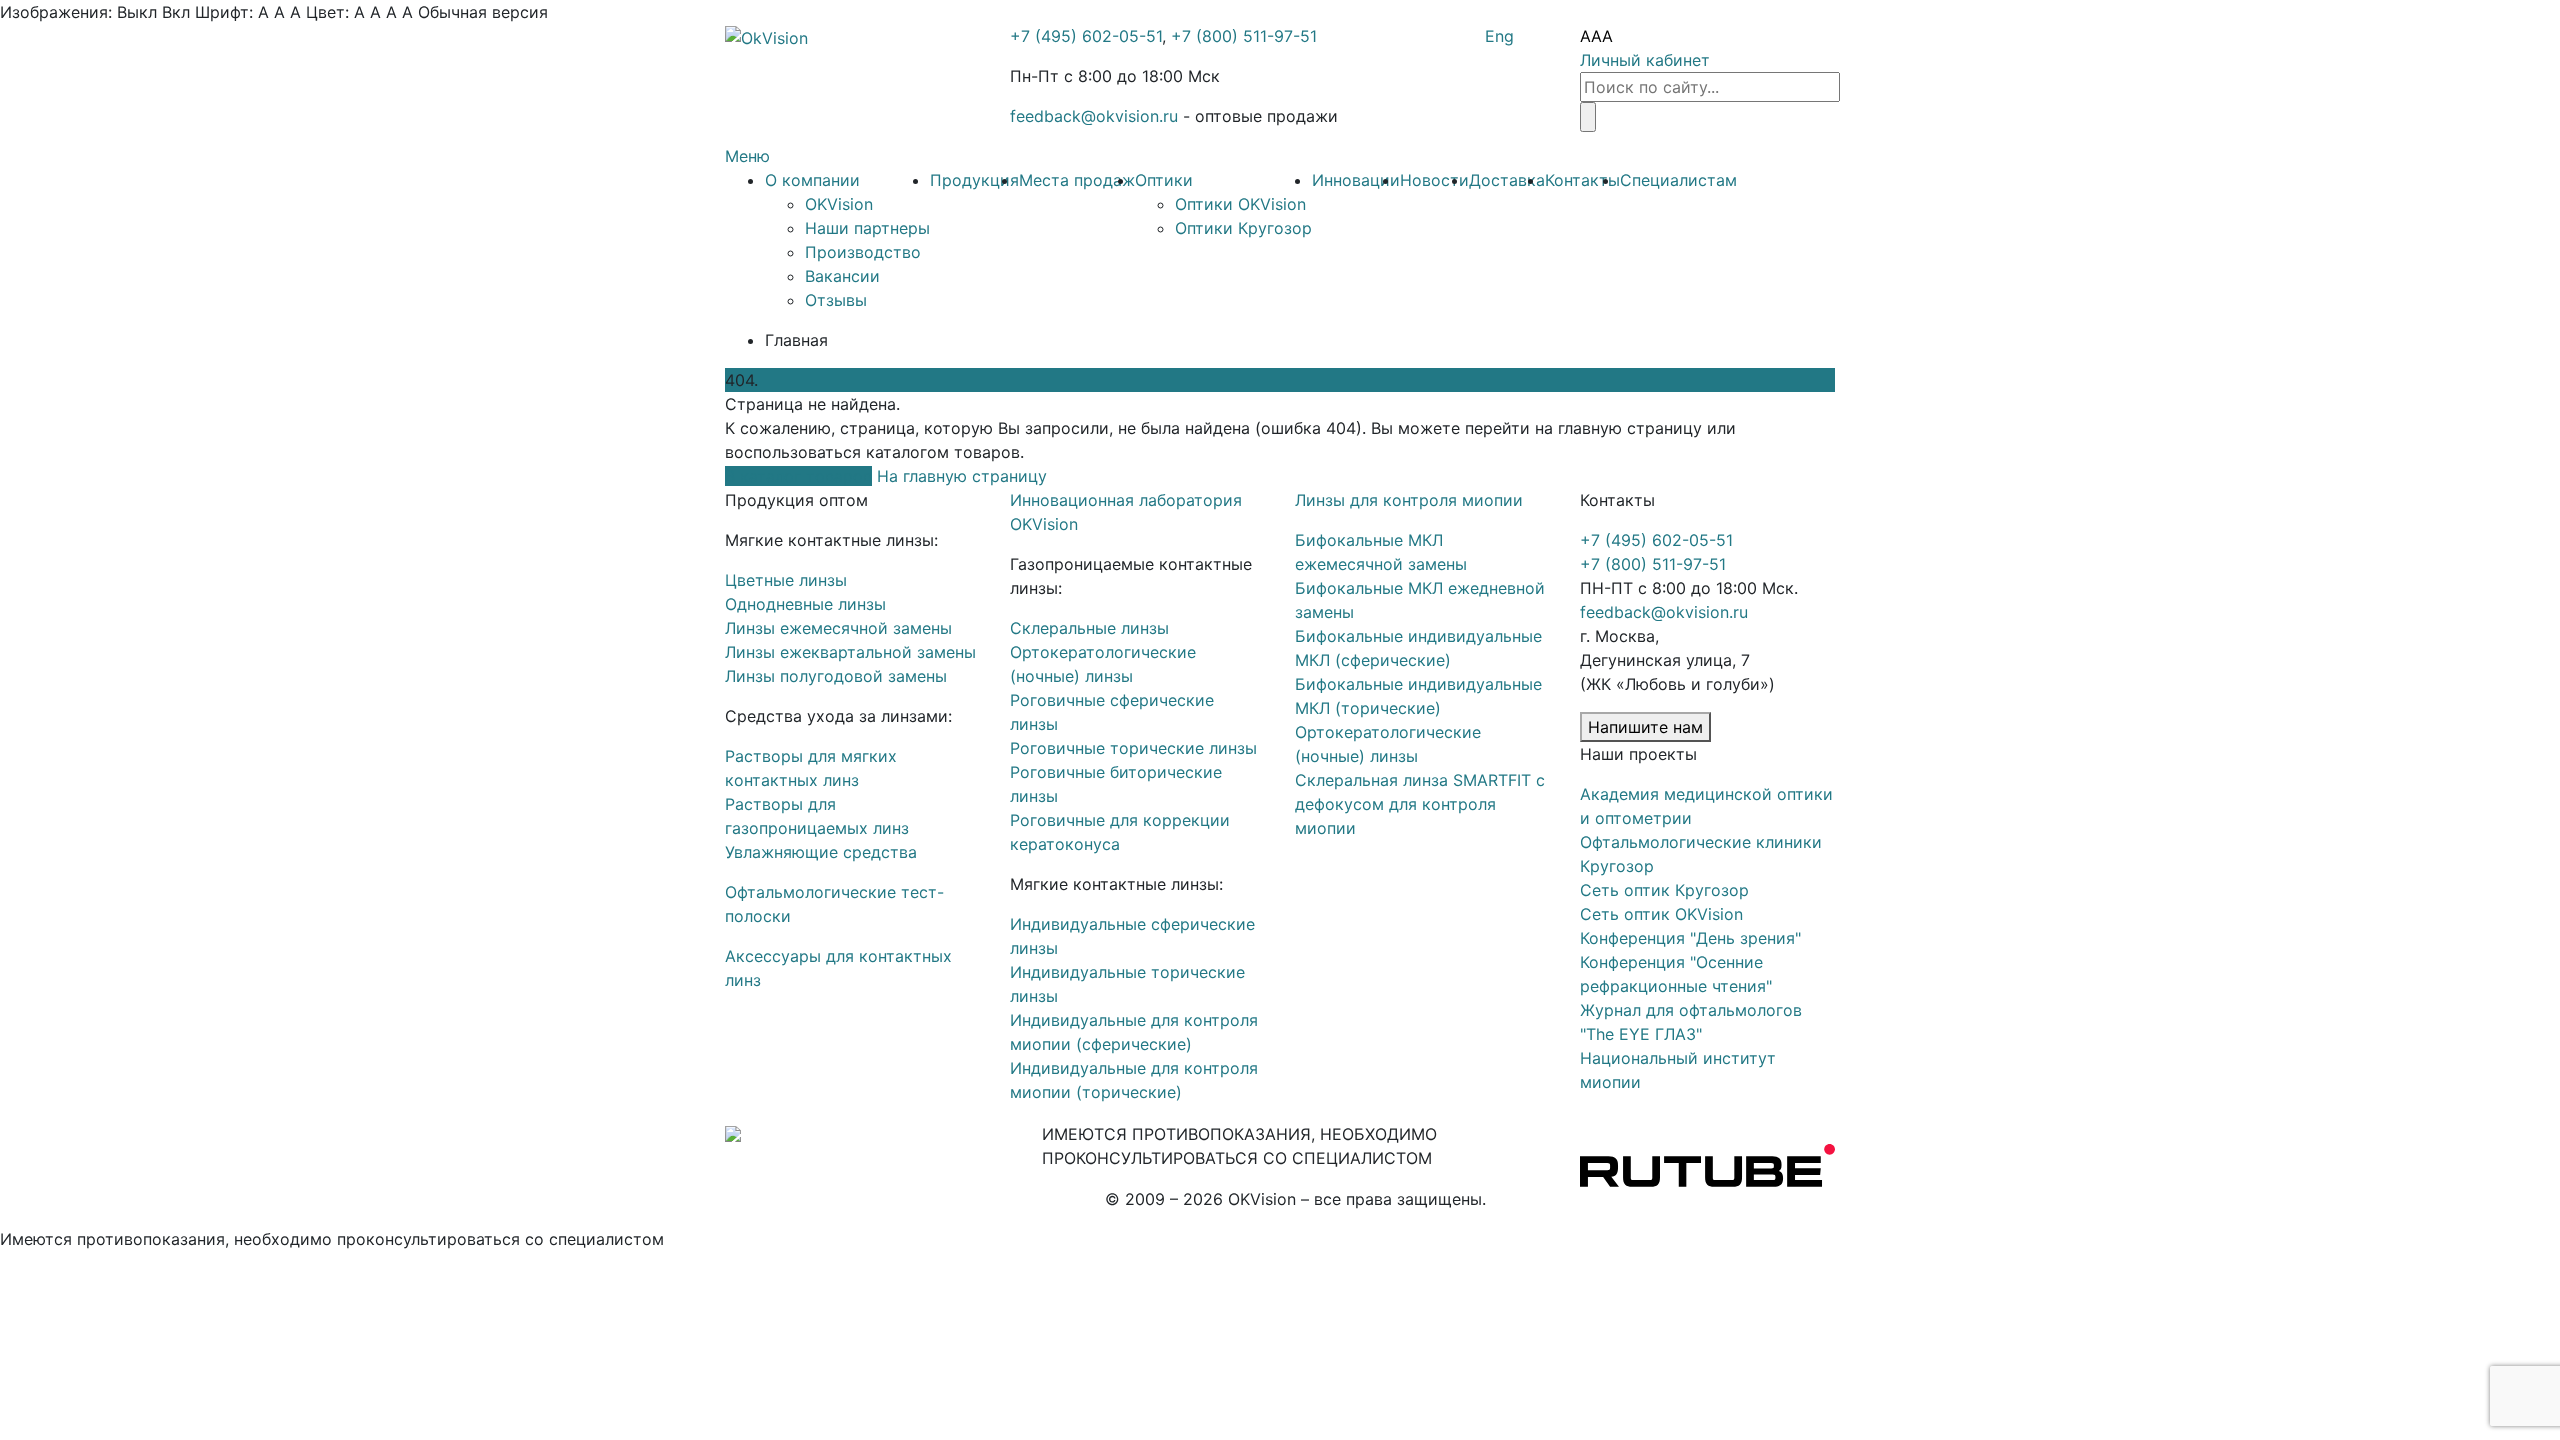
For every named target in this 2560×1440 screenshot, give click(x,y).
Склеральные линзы (1089, 628)
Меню (747, 156)
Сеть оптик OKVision (1661, 914)
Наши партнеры (867, 228)
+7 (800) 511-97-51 (1244, 36)
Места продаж (1077, 180)
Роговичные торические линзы (1133, 748)
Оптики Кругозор (1243, 228)
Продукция (974, 180)
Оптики (1164, 180)
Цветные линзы (786, 580)
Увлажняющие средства (821, 852)
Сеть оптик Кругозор (1664, 890)
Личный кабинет (1645, 60)
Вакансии (842, 276)
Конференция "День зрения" (1690, 938)
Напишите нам (1645, 727)
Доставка (1507, 180)
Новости (1434, 180)
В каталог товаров (798, 476)
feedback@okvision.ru (1094, 116)
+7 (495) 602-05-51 (1086, 36)
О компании (812, 180)
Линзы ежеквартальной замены (850, 652)
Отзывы (836, 300)
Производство (863, 252)
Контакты (1582, 180)
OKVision (839, 204)
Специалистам (1678, 180)
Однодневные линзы (805, 604)
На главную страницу (962, 476)
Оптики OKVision (1240, 204)
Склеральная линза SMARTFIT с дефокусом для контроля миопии (1420, 804)
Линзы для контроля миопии (1409, 500)
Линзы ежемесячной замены (838, 628)
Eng (1499, 36)
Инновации (1356, 180)
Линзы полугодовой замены (836, 676)
